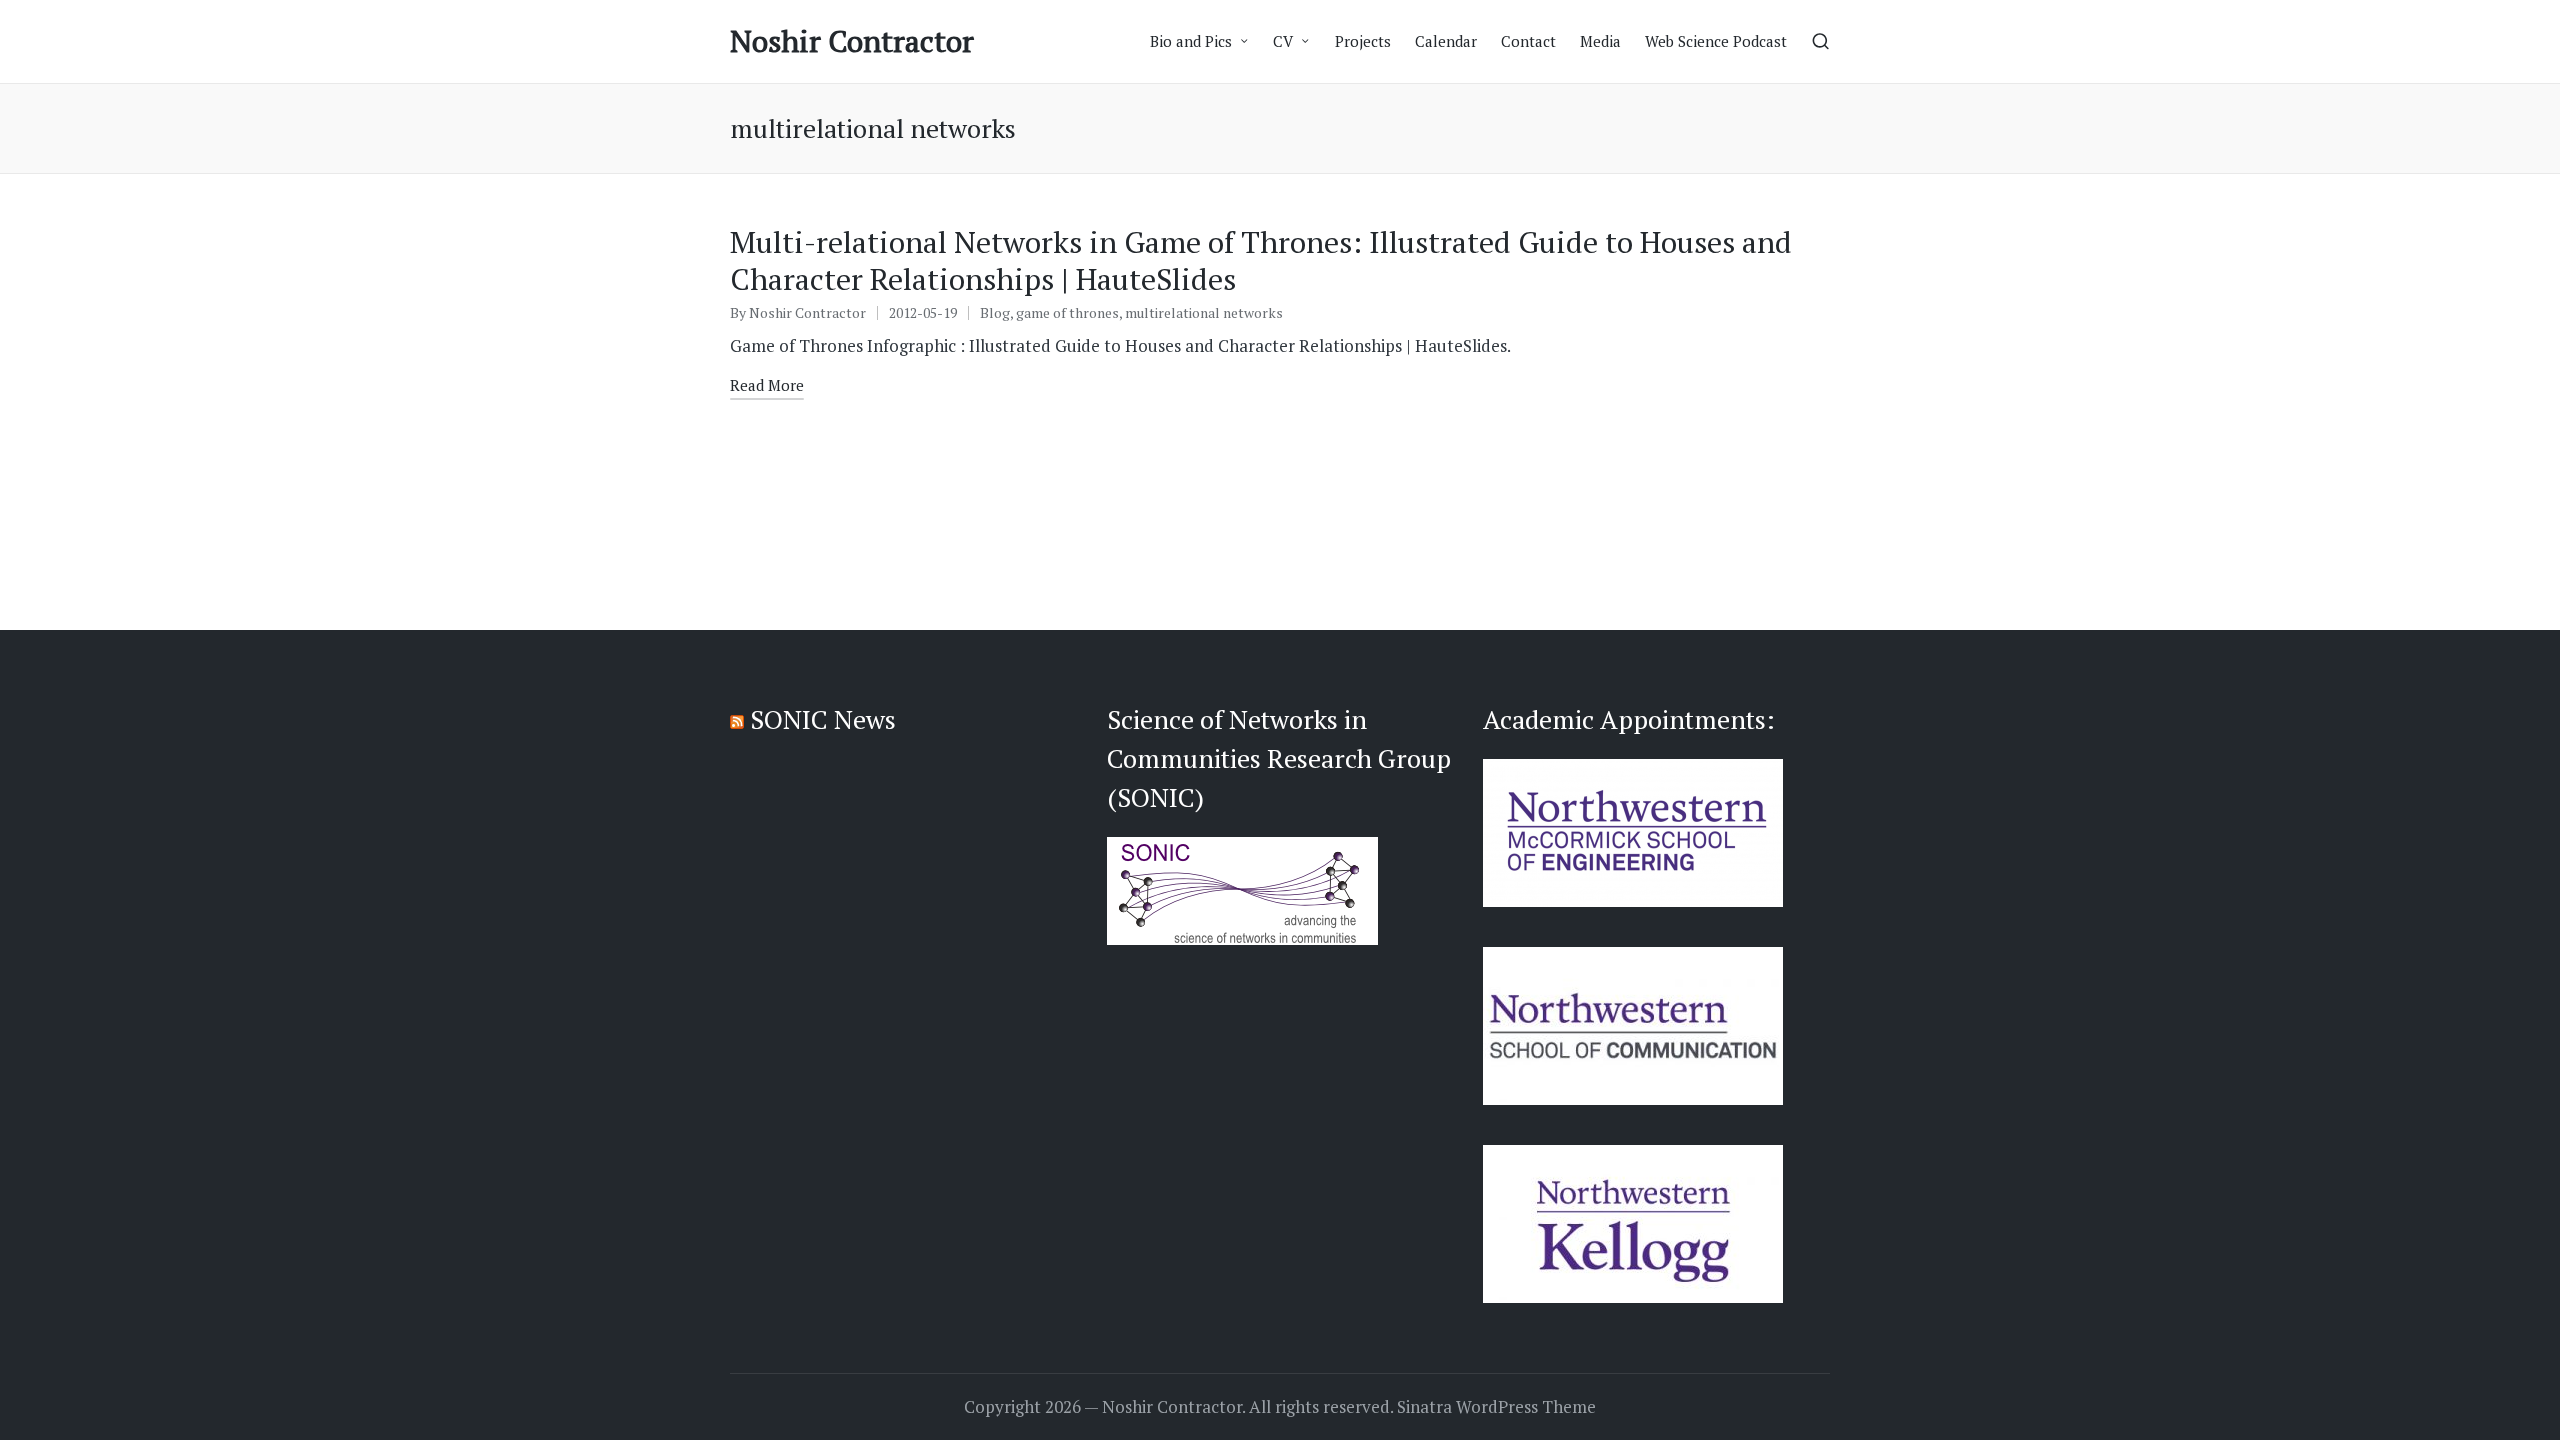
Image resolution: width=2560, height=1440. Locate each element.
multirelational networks (1204, 312)
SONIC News (823, 719)
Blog (995, 312)
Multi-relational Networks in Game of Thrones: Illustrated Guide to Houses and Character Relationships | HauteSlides (1261, 261)
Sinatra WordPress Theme (1496, 1407)
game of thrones (1067, 312)
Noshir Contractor (852, 41)
